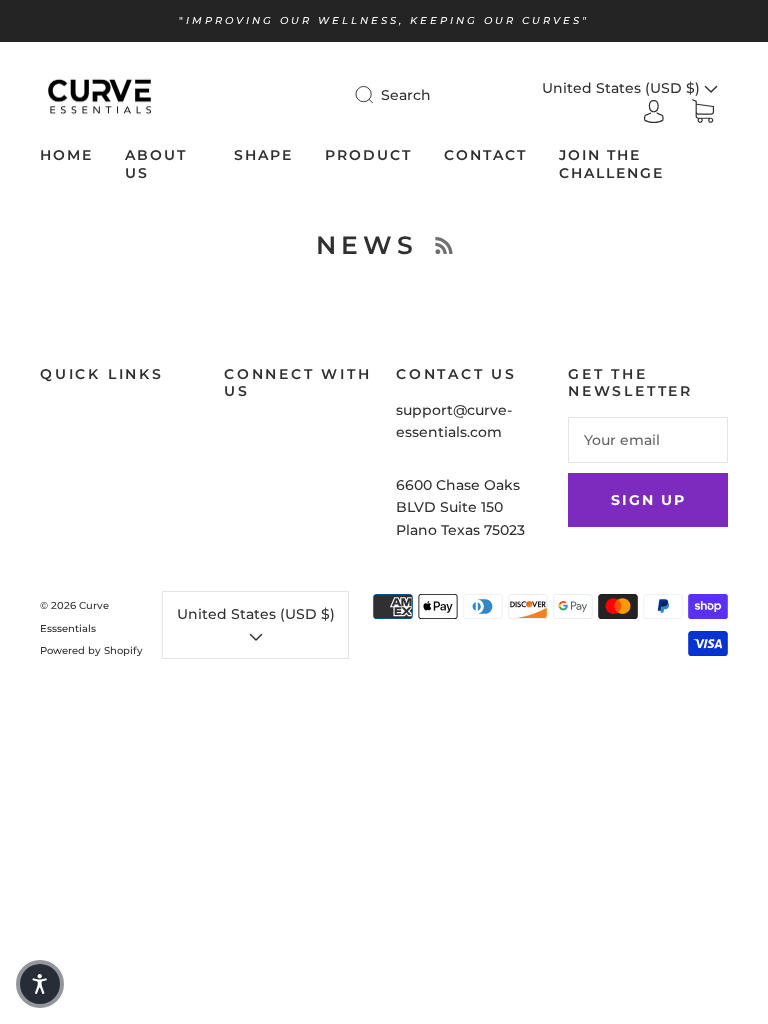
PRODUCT (368, 155)
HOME (66, 155)
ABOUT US (156, 164)
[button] (40, 984)
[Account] (654, 111)
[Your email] (648, 440)
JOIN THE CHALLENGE (611, 164)
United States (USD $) (256, 614)
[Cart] (703, 112)
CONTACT (485, 155)
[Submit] (377, 95)
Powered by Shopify (91, 650)
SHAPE (263, 155)
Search (406, 95)
